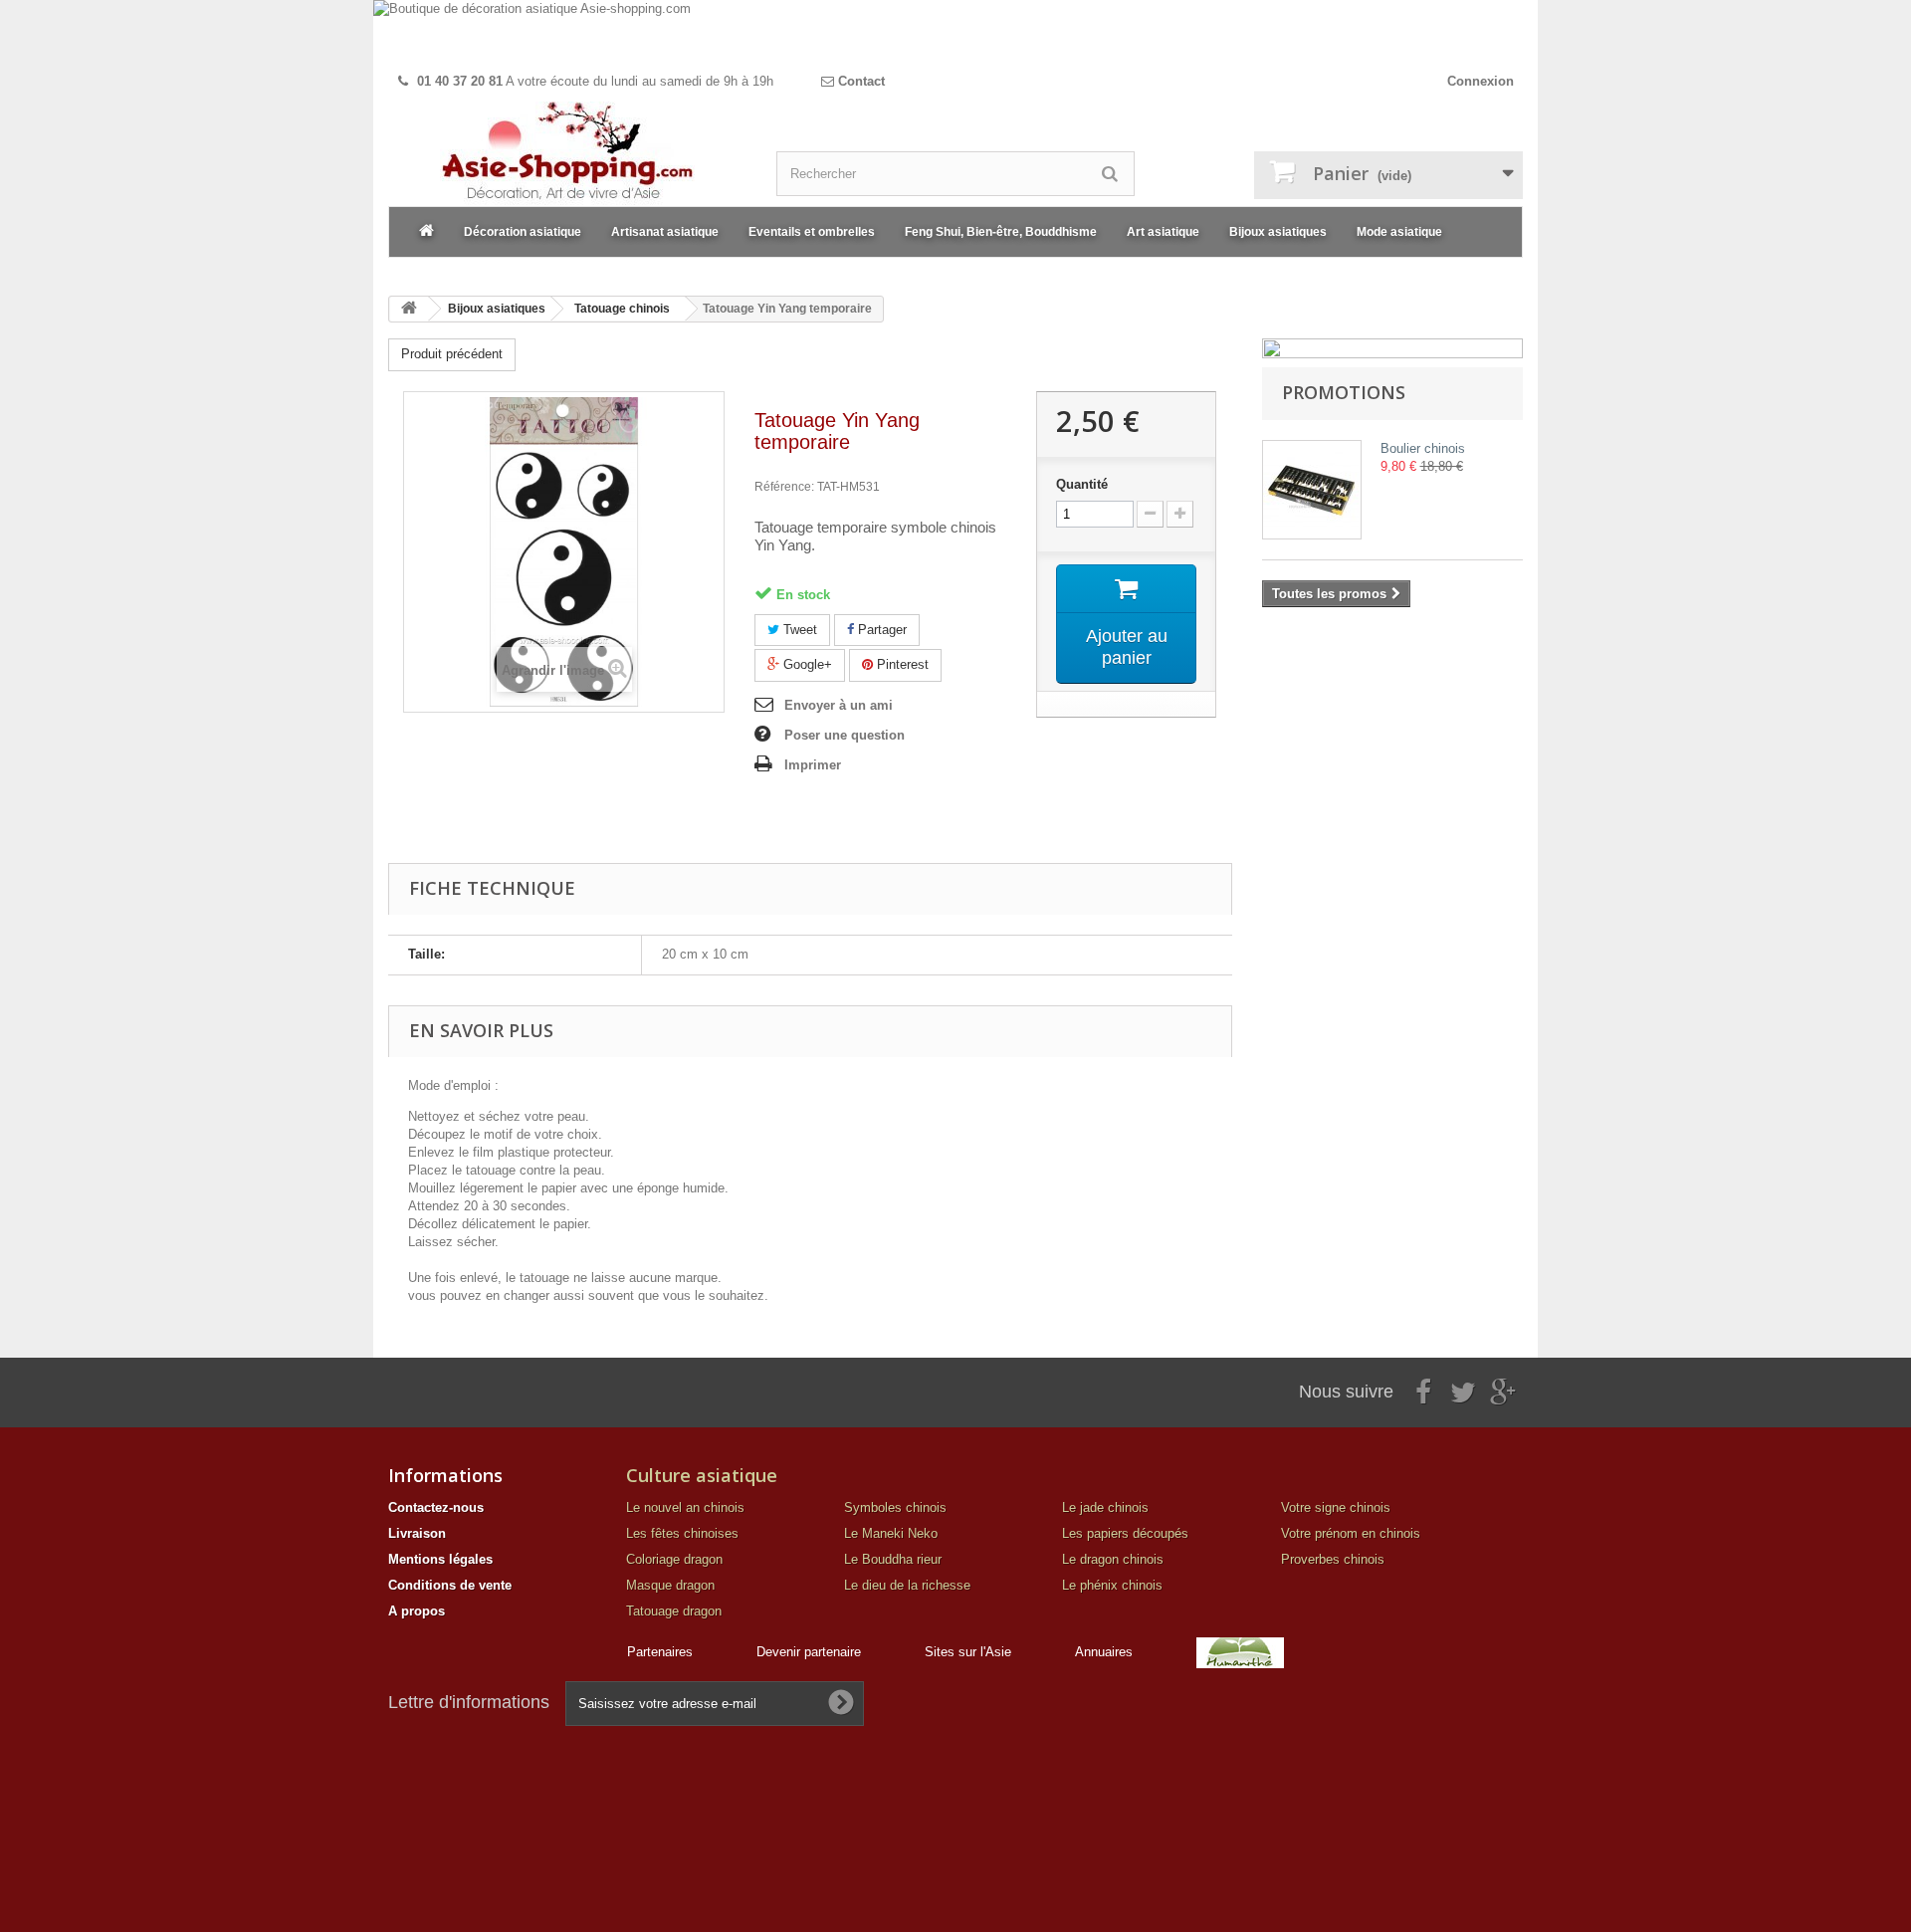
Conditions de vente (450, 1585)
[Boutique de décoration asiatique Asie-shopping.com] (955, 32)
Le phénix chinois (1112, 1585)
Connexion (1481, 81)
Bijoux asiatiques (1278, 232)
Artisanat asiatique (665, 232)
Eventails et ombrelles (812, 232)
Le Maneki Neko (891, 1533)
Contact (859, 81)
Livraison (417, 1533)
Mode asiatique (1399, 232)
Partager (880, 630)
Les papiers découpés (1125, 1533)
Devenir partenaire (809, 1652)
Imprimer (813, 765)
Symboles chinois (895, 1507)
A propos (417, 1611)
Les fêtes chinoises (682, 1533)
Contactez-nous (436, 1507)
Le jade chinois (1105, 1507)
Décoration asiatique (523, 232)
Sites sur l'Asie (968, 1652)
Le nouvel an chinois (685, 1507)
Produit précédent (452, 354)
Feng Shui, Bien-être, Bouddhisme (1001, 232)
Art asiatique (1163, 232)
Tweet (798, 630)
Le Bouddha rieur (893, 1559)
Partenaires (660, 1652)
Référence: (784, 487)
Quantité (1082, 484)
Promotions (1344, 392)
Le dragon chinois (1113, 1559)
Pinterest (901, 664)
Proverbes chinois (1333, 1559)
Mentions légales (440, 1559)
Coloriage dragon (674, 1559)
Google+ (806, 664)
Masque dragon (670, 1585)
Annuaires (1104, 1652)
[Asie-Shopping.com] (567, 154)
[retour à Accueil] (409, 309)
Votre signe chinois (1336, 1507)
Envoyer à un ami (839, 705)
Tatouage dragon (674, 1611)
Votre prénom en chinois (1351, 1533)
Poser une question (845, 735)
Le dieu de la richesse (907, 1585)
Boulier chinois (1423, 448)
